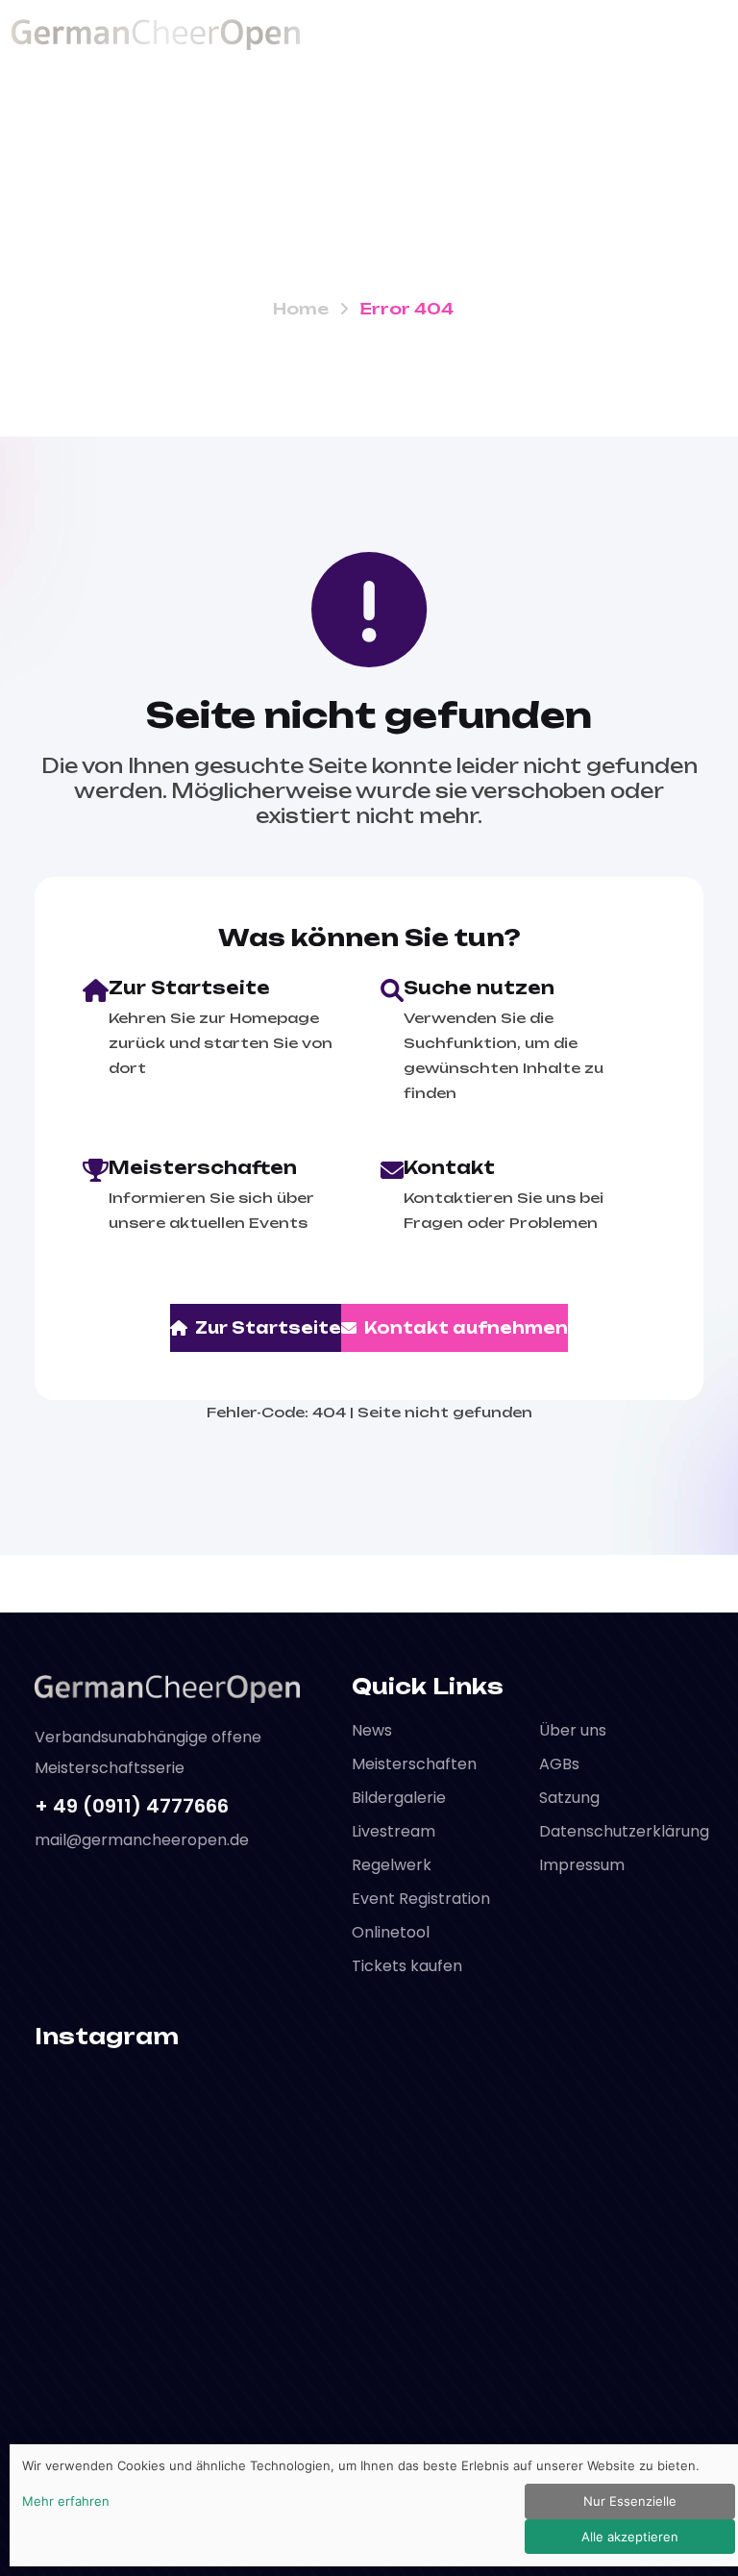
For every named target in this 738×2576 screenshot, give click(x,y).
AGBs (559, 1764)
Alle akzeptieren (630, 2537)
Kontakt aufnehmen (466, 1328)
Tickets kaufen (407, 1966)
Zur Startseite (268, 1328)
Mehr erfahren (66, 2501)
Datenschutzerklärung (624, 1831)
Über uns (573, 1730)
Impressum (582, 1865)
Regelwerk (392, 1865)
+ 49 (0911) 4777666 (132, 1806)
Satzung (569, 1798)
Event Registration (421, 1899)
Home (301, 309)
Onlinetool (391, 1932)
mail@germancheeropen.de (142, 1840)
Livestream (394, 1831)
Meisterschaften (414, 1764)
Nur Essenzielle (630, 2501)
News (372, 1730)
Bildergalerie (399, 1798)
